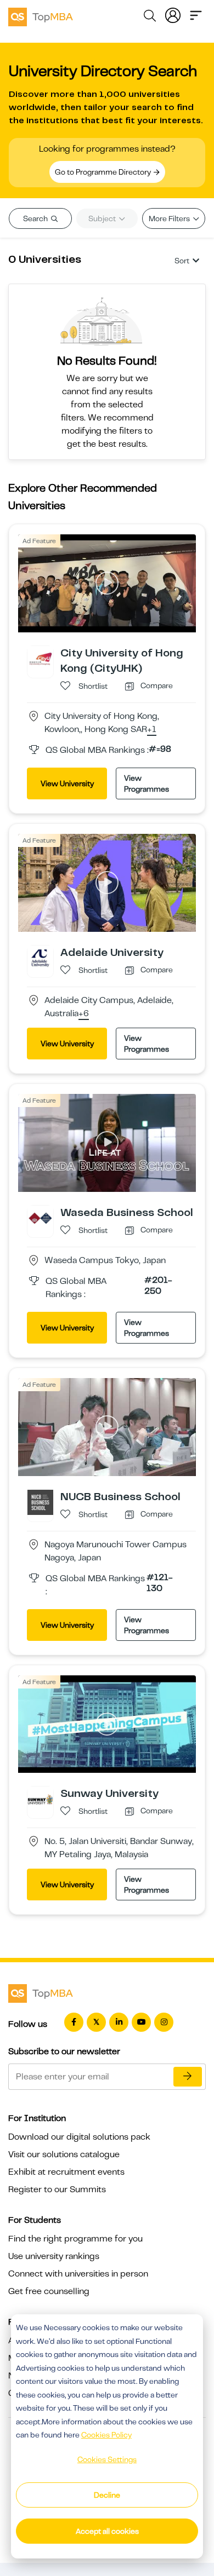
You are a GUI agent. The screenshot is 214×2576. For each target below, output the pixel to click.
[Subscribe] (188, 2077)
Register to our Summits (57, 2189)
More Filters (170, 218)
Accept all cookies (107, 2531)
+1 (152, 730)
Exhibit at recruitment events (66, 2172)
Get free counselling (49, 2291)
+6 (84, 1014)
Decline (107, 2495)
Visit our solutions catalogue (64, 2154)
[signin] (173, 14)
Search (36, 218)
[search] (150, 18)
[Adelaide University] (40, 958)
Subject (103, 218)
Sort (182, 261)
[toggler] (196, 14)
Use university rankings (54, 2256)
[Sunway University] (40, 1799)
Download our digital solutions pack (79, 2137)
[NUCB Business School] (40, 1502)
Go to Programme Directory (104, 172)
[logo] (41, 15)
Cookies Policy (106, 2435)
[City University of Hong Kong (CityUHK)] (40, 658)
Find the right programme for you (75, 2239)
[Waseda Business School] (40, 1218)
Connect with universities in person (78, 2274)
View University (67, 783)
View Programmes (147, 783)
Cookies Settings (107, 2459)
